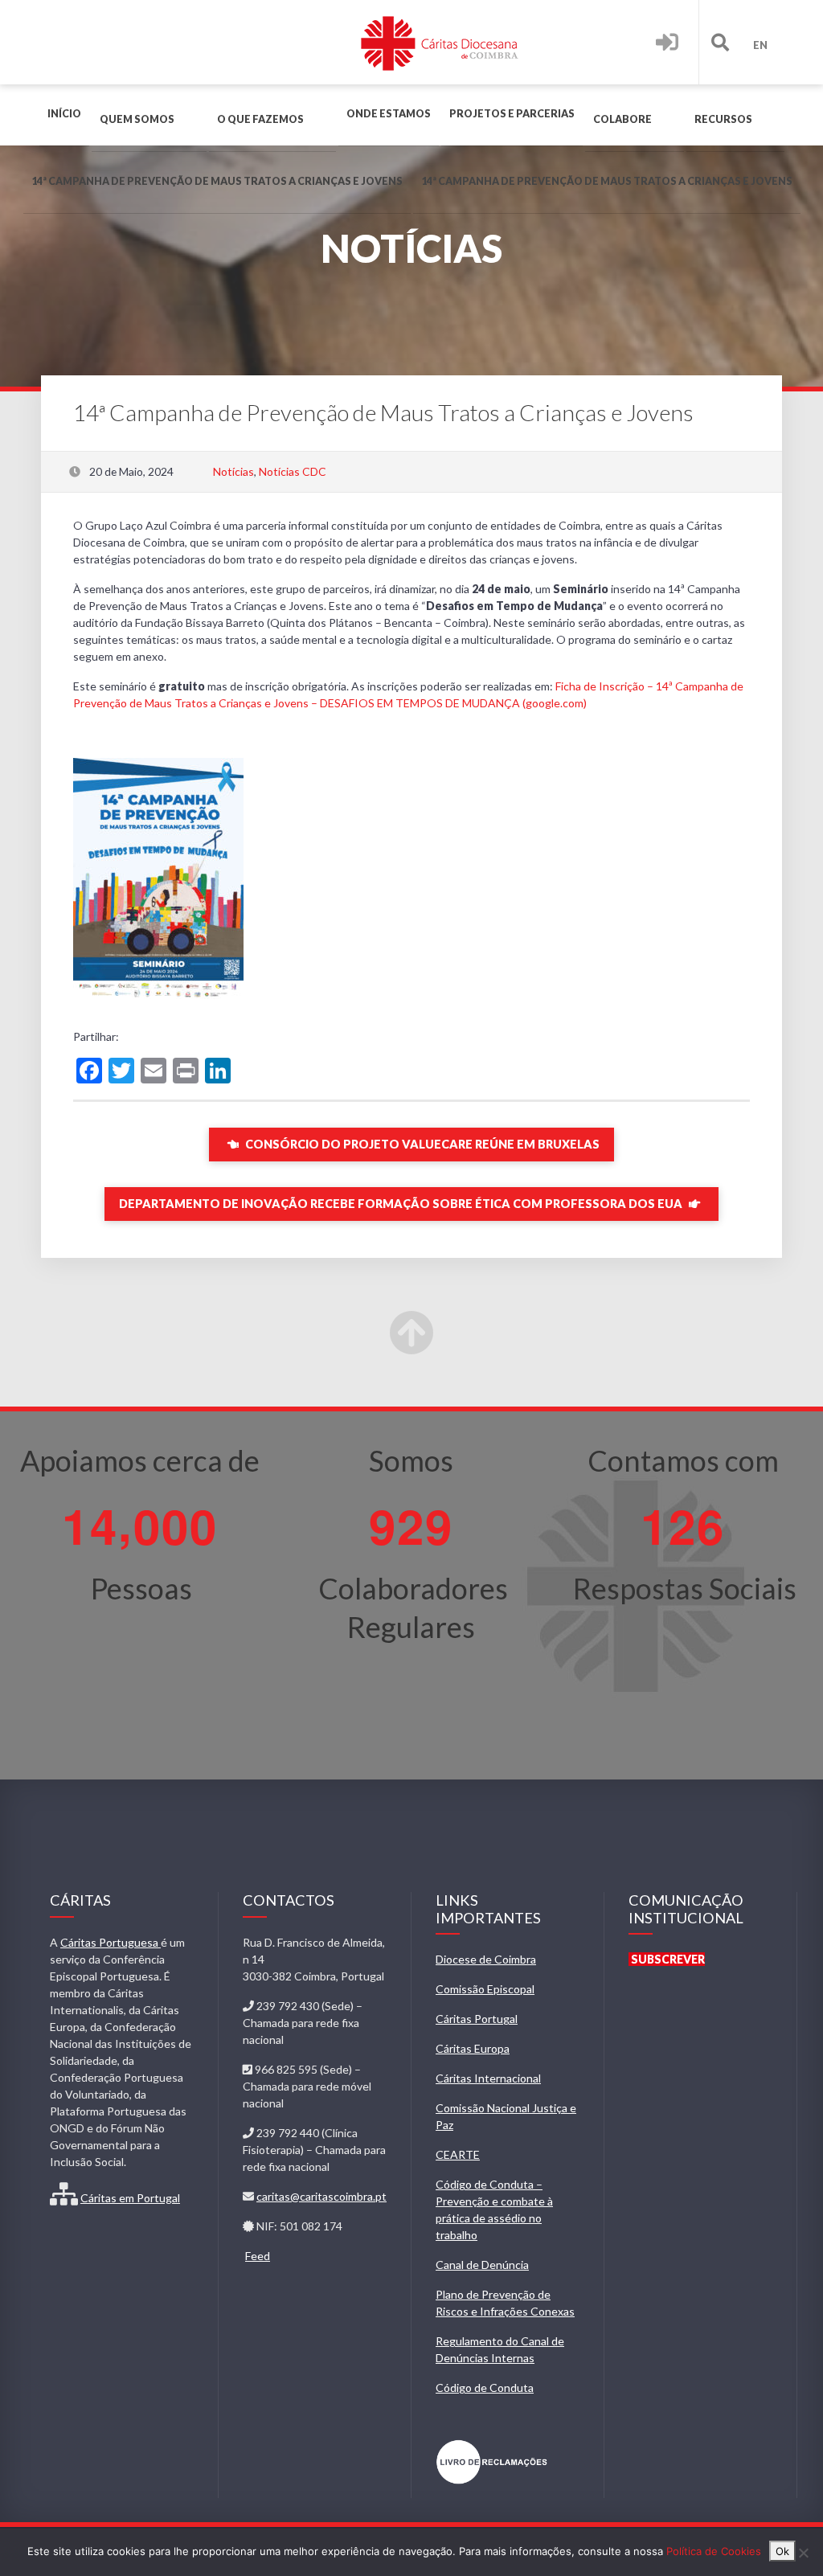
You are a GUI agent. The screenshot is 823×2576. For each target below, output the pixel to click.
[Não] (803, 2553)
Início (64, 114)
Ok (782, 2551)
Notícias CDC (293, 471)
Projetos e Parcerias (512, 114)
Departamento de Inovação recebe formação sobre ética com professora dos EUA (402, 1204)
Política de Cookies (714, 2551)
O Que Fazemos (260, 119)
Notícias (233, 471)
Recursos (723, 119)
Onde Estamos (389, 114)
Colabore (622, 119)
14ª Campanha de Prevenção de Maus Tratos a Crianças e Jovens (217, 181)
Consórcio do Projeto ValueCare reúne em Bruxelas (421, 1144)
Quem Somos (137, 119)
